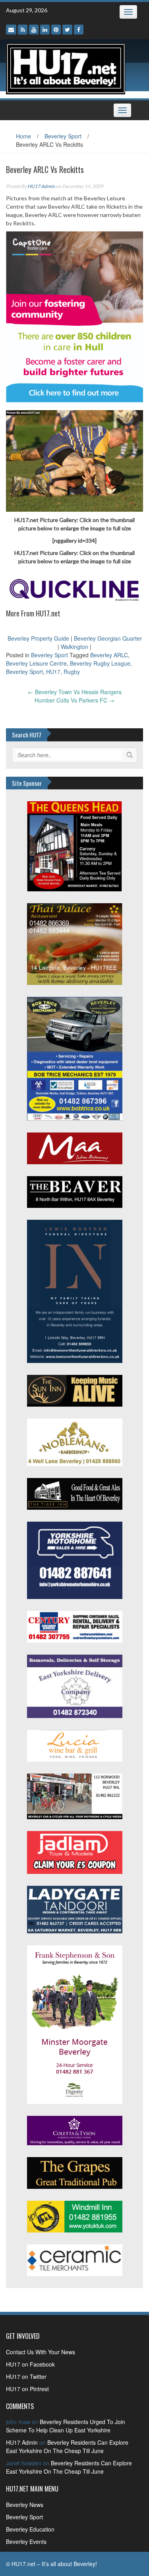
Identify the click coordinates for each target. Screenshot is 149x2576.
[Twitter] (67, 30)
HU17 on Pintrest (27, 2389)
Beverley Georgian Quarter (108, 638)
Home (23, 136)
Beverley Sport (63, 136)
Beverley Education (30, 2529)
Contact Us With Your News (41, 2352)
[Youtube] (34, 30)
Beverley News (25, 2505)
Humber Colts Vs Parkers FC (74, 700)
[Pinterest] (56, 30)
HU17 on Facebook (30, 2364)
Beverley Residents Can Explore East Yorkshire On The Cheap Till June (67, 2446)
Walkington (74, 647)
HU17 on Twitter (26, 2376)
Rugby (72, 672)
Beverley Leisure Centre (36, 663)
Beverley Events (26, 2541)
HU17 (53, 672)
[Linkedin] (45, 30)
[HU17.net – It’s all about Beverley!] (66, 68)
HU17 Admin (41, 186)
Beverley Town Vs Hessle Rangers (75, 692)
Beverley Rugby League (100, 663)
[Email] (11, 30)
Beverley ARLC (109, 655)
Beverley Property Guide (38, 638)
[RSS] (23, 30)
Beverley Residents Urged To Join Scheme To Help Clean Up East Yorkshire (66, 2426)
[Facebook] (79, 30)
